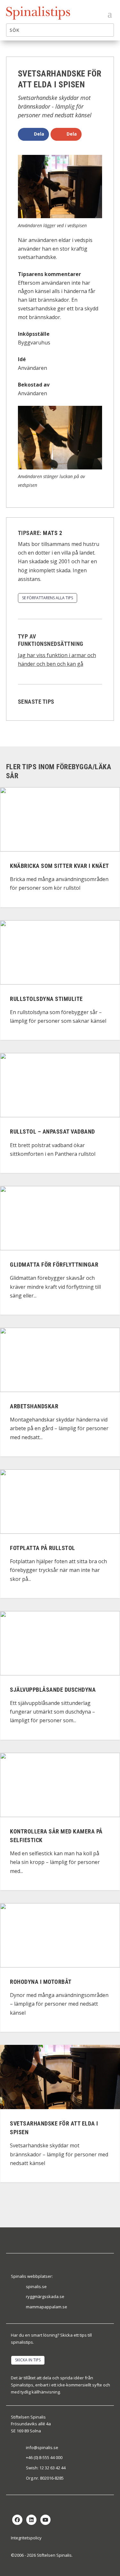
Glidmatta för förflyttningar (54, 1265)
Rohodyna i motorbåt (41, 1982)
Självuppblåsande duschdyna (53, 1690)
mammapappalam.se (47, 2307)
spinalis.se (36, 2286)
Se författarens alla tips (48, 598)
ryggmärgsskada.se (45, 2296)
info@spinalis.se (42, 2447)
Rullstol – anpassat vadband (52, 1132)
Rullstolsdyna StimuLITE (46, 999)
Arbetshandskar (34, 1406)
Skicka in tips (28, 2360)
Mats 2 (52, 533)
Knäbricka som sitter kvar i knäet (60, 866)
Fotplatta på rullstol (43, 1548)
